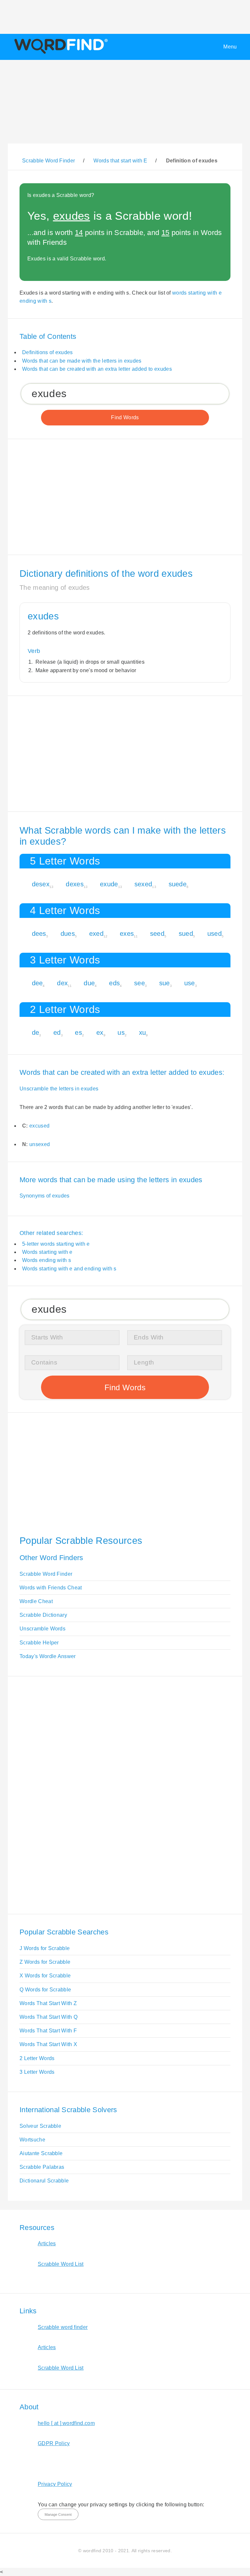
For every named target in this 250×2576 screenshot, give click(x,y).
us (121, 1032)
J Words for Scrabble (45, 1948)
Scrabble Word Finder (46, 1574)
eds (114, 983)
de (36, 1032)
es (78, 1032)
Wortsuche (32, 2140)
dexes (75, 884)
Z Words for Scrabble (45, 1962)
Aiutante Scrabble (41, 2153)
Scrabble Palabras (42, 2167)
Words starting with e (47, 1252)
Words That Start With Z (48, 2003)
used (215, 934)
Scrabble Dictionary (43, 1615)
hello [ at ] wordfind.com (66, 2423)
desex (41, 884)
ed (57, 1032)
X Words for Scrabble (45, 1976)
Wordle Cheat (36, 1601)
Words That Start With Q (49, 2017)
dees (39, 934)
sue (165, 983)
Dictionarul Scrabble (44, 2181)
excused (39, 1126)
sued (186, 934)
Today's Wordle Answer (48, 1656)
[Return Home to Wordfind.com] (60, 54)
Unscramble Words (42, 1629)
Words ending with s (47, 1260)
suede (178, 884)
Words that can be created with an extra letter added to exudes (97, 369)
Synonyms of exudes (45, 1196)
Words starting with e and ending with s (69, 1269)
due (89, 983)
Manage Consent (58, 2514)
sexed (143, 884)
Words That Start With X (48, 2044)
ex (100, 1032)
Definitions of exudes (48, 352)
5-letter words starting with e (56, 1244)
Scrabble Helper (39, 1643)
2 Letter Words (37, 2058)
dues (68, 934)
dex (62, 983)
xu (143, 1032)
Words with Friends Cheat (51, 1588)
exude (109, 884)
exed (96, 934)
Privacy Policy (55, 2484)
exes (127, 934)
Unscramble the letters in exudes (59, 1089)
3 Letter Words (37, 2072)
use (190, 983)
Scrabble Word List (61, 2264)
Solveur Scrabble (40, 2126)
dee (37, 983)
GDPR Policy (54, 2443)
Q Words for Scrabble (45, 1990)
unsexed (40, 1144)
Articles (47, 2244)
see (139, 983)
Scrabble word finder (63, 2327)
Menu (230, 47)
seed (157, 934)
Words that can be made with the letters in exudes (82, 361)
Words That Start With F (48, 2031)
